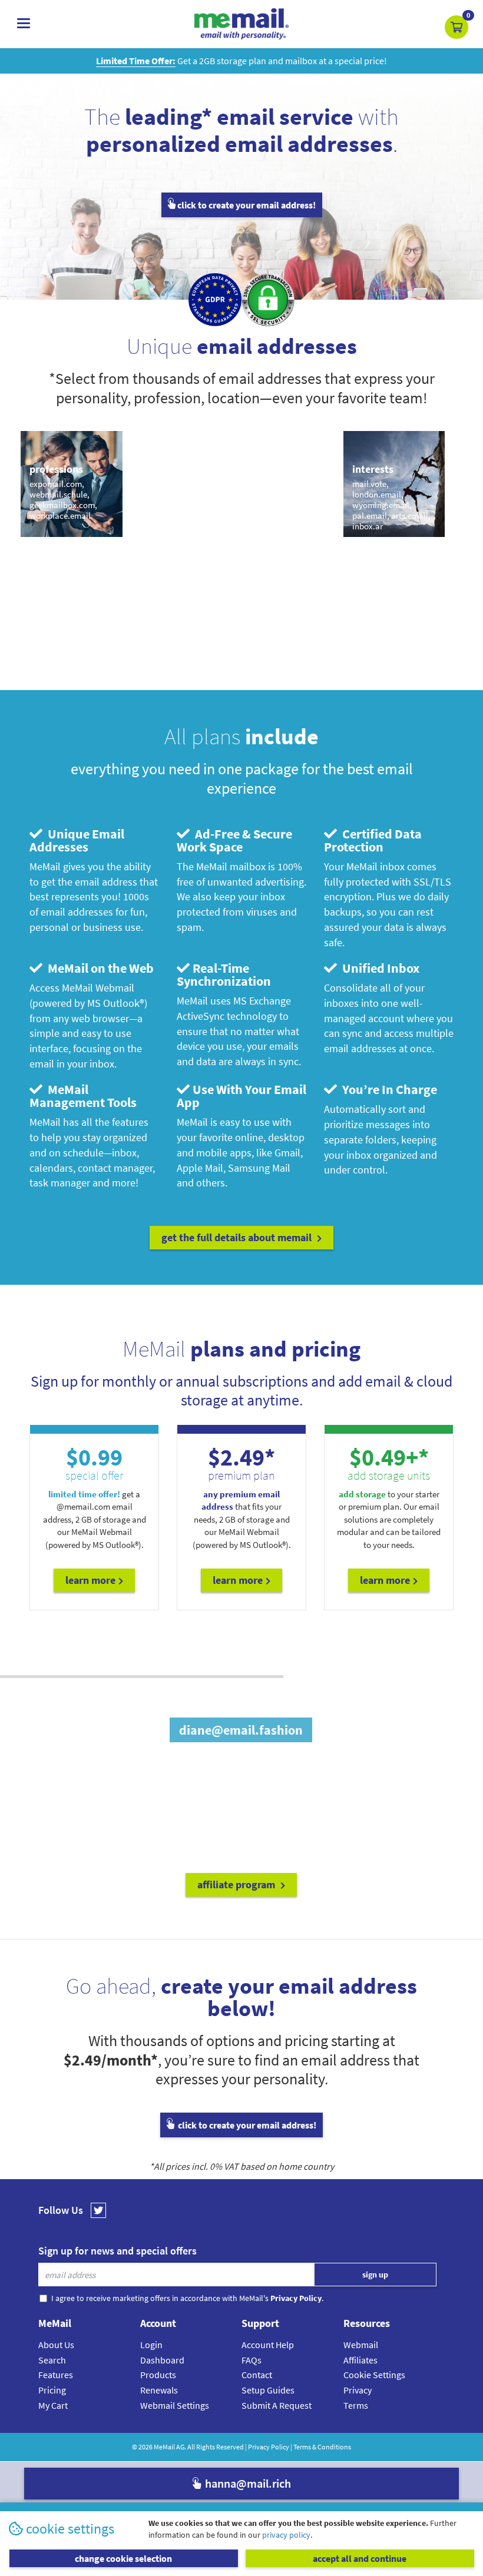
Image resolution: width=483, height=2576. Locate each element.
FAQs (252, 2360)
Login (151, 2345)
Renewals (159, 2390)
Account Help (268, 2345)
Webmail (361, 2345)
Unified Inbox (380, 968)
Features (56, 2375)
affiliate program (237, 1884)
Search (52, 2360)
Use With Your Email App (241, 1096)
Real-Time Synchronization (224, 974)
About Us (56, 2345)
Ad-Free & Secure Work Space (234, 840)
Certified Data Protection (373, 840)
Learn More (90, 1580)
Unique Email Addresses (77, 840)
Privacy (358, 2390)
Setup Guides (268, 2390)
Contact (257, 2375)
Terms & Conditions (322, 2447)
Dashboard (162, 2360)
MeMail (164, 2447)
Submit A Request (277, 2405)
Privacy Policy (269, 2447)
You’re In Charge (388, 1089)
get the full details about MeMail (238, 1237)
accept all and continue (360, 2558)
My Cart (53, 2405)
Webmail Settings (175, 2405)
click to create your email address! (247, 205)
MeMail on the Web (100, 968)
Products (158, 2375)
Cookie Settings (374, 2375)
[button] (456, 27)
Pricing (52, 2390)
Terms (356, 2405)
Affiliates (360, 2360)
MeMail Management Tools (83, 1096)
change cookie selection (123, 2558)
